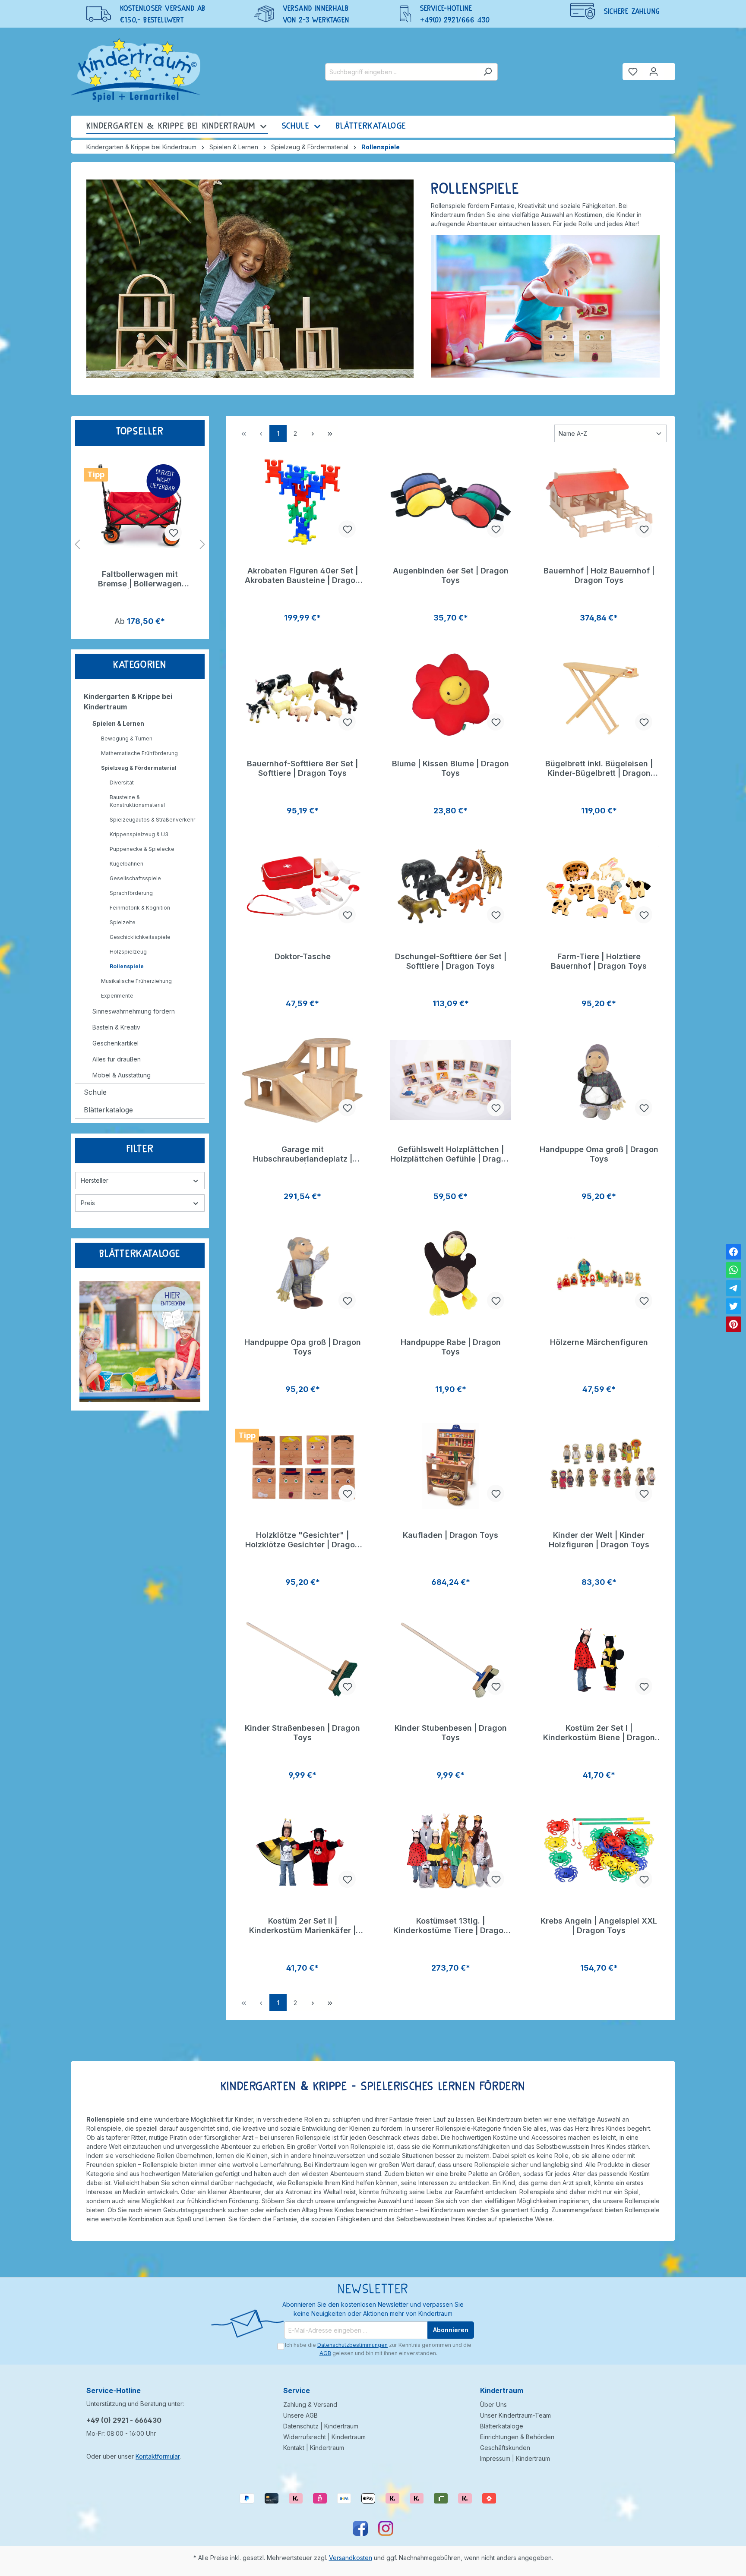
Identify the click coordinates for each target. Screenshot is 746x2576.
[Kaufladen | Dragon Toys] (450, 1466)
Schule (95, 1092)
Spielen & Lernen (118, 723)
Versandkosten (351, 2558)
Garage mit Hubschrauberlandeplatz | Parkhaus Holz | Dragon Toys (302, 1154)
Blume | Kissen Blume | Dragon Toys (450, 768)
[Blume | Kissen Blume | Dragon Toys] (450, 694)
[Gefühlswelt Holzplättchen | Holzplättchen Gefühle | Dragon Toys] (450, 1080)
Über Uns (493, 2404)
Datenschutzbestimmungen (352, 2345)
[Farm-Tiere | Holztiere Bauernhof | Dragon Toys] (599, 887)
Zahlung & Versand (310, 2404)
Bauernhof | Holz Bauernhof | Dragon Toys (599, 575)
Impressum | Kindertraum (515, 2458)
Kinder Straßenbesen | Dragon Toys (302, 1733)
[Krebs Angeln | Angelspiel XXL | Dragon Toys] (599, 1852)
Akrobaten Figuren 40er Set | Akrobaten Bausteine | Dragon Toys (302, 576)
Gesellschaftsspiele (135, 878)
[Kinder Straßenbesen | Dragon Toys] (302, 1659)
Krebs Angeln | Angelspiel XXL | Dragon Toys (599, 1926)
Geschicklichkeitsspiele (140, 937)
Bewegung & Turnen (127, 738)
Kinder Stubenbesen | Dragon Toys (451, 1733)
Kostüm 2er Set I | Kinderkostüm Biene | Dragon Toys (599, 1733)
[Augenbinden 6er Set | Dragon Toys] (450, 501)
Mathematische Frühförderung (139, 753)
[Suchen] (488, 72)
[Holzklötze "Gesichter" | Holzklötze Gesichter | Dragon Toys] (302, 1466)
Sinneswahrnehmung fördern (134, 1011)
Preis (88, 1203)
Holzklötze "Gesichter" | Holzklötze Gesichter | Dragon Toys (302, 1540)
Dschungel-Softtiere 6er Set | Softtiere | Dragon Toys (451, 961)
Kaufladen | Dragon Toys (450, 1535)
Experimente (117, 996)
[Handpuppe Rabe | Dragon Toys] (450, 1273)
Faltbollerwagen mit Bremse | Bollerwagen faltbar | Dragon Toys (140, 579)
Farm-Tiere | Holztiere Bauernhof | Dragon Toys (599, 961)
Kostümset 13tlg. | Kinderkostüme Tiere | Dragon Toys (451, 1926)
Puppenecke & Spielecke (142, 849)
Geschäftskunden (505, 2448)
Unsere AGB (300, 2415)
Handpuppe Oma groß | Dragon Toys (599, 1154)
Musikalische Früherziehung (136, 981)
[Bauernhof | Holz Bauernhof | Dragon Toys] (599, 501)
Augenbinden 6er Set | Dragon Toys (451, 575)
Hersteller (95, 1180)
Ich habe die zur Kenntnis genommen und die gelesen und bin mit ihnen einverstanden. (378, 2349)
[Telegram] (733, 1288)
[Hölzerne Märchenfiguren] (599, 1273)
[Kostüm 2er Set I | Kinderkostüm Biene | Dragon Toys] (599, 1659)
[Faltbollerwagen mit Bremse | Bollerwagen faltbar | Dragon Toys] (140, 505)
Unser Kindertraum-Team (515, 2415)
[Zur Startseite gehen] (136, 70)
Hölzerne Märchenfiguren (599, 1342)
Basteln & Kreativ (116, 1027)
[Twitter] (733, 1306)
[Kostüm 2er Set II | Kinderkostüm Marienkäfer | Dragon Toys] (302, 1852)
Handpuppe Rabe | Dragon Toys (451, 1347)
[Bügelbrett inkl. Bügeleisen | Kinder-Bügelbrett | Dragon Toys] (599, 694)
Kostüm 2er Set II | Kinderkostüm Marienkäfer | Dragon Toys (302, 1926)
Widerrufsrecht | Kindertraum (324, 2437)
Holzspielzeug (128, 952)
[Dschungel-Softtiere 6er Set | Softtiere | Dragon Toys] (450, 887)
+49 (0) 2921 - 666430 (124, 2420)
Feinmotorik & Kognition (140, 908)
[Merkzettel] (633, 72)
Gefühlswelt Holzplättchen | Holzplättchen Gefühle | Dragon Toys (450, 1154)
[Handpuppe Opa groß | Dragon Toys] (302, 1273)
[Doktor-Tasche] (302, 887)
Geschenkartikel (115, 1043)
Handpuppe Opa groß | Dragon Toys (303, 1347)
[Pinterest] (733, 1324)
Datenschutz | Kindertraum (321, 2426)
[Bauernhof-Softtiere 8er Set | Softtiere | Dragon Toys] (302, 694)
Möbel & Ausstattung (122, 1075)
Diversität (122, 783)
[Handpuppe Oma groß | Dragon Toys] (599, 1080)
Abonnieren (451, 2330)
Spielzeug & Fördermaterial (139, 768)
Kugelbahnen (126, 864)
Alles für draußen (117, 1059)
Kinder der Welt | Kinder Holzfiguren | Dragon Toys (599, 1540)
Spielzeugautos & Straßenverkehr (152, 820)
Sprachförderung (131, 893)
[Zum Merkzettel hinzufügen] (173, 532)
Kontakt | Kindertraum (314, 2448)
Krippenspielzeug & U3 (139, 834)
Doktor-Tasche (303, 956)
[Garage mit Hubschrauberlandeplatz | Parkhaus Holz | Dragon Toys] (302, 1080)
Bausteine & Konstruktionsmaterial (137, 801)
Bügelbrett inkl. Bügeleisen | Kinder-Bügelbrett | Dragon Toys (599, 768)
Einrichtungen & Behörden (517, 2437)
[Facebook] (733, 1252)
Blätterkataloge (108, 1110)
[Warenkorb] (670, 68)
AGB (325, 2353)
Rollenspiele (127, 966)
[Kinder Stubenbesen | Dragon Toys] (450, 1659)
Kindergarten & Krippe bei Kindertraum (128, 702)
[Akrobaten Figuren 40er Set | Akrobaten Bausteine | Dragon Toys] (302, 501)
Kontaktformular (158, 2456)
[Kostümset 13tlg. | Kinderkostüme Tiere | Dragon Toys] (450, 1852)
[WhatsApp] (733, 1270)
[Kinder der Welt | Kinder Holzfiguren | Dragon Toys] (599, 1466)
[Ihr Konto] (654, 72)
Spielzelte (123, 922)
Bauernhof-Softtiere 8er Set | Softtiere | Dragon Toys (302, 768)
